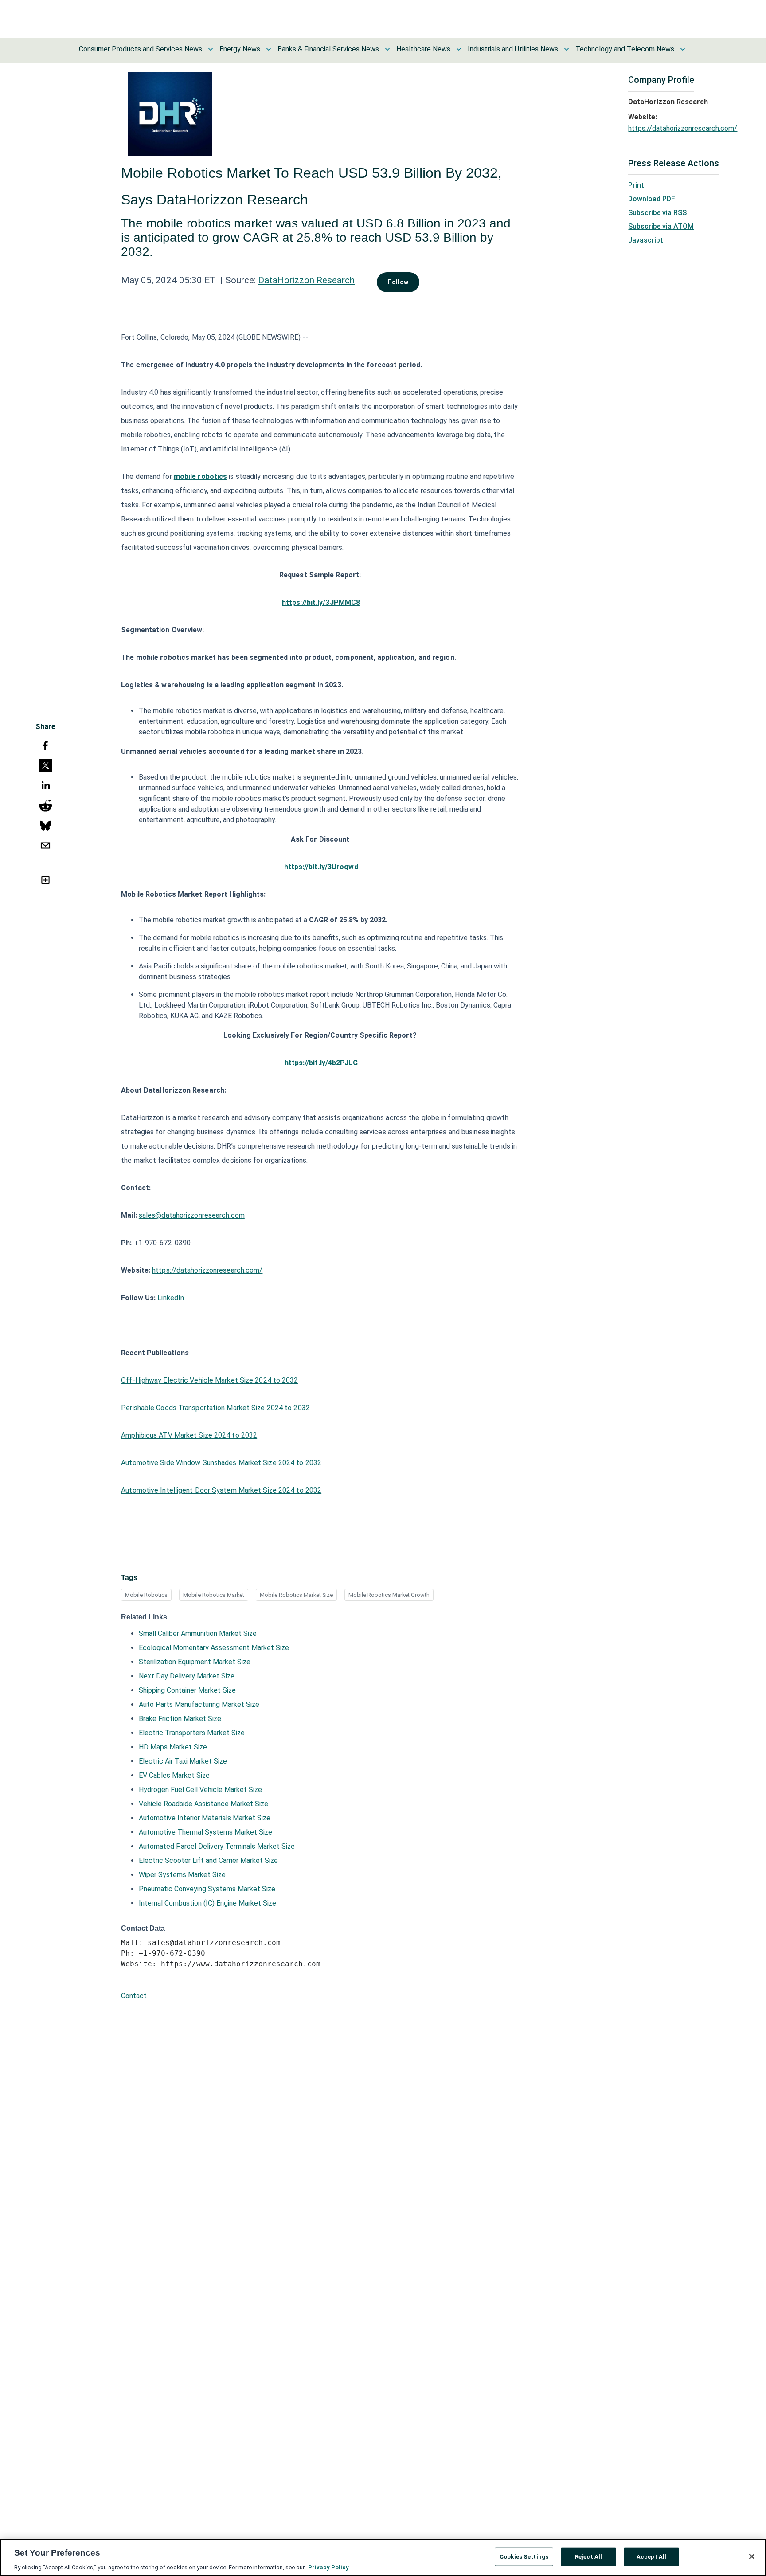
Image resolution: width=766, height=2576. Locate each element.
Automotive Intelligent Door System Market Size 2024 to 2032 (221, 1490)
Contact (134, 1996)
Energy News (240, 49)
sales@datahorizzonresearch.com (192, 1215)
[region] (383, 2557)
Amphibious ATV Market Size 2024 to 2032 (189, 1435)
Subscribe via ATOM (661, 226)
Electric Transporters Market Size (192, 1733)
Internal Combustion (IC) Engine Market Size (207, 1903)
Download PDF (652, 199)
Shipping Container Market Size (187, 1690)
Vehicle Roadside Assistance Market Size (203, 1804)
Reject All (588, 2556)
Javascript (646, 240)
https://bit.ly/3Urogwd (321, 867)
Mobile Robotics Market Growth (389, 1595)
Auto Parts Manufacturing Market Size (199, 1704)
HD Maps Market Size (173, 1747)
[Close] (752, 2556)
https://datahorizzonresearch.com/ (207, 1270)
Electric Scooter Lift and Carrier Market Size (208, 1860)
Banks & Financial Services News (328, 49)
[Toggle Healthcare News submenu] (459, 49)
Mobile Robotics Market (214, 1595)
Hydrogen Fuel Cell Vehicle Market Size (200, 1790)
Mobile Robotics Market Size (296, 1595)
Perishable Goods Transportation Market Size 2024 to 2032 (215, 1408)
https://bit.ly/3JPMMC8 (321, 602)
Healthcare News (423, 49)
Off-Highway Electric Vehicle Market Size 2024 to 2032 (209, 1380)
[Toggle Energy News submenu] (269, 49)
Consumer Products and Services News (141, 49)
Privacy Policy (328, 2567)
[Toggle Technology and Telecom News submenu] (683, 49)
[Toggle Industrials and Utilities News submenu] (567, 49)
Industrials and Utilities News (513, 49)
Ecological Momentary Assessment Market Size (214, 1648)
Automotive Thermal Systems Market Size (205, 1832)
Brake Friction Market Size (180, 1719)
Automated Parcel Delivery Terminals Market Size (217, 1846)
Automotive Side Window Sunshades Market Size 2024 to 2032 (221, 1463)
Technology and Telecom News (625, 49)
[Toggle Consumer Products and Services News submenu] (211, 49)
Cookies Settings (524, 2556)
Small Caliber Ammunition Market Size (198, 1633)
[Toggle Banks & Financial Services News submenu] (387, 49)
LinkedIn (171, 1298)
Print (636, 185)
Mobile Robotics (146, 1595)
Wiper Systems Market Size (182, 1875)
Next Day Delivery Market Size (187, 1676)
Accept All (651, 2556)
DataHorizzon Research (306, 280)
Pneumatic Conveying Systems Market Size (207, 1889)
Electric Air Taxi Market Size (183, 1761)
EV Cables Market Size (174, 1775)
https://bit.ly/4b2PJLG (321, 1063)
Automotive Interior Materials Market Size (205, 1818)
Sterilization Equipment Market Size (195, 1662)
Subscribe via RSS (657, 213)
